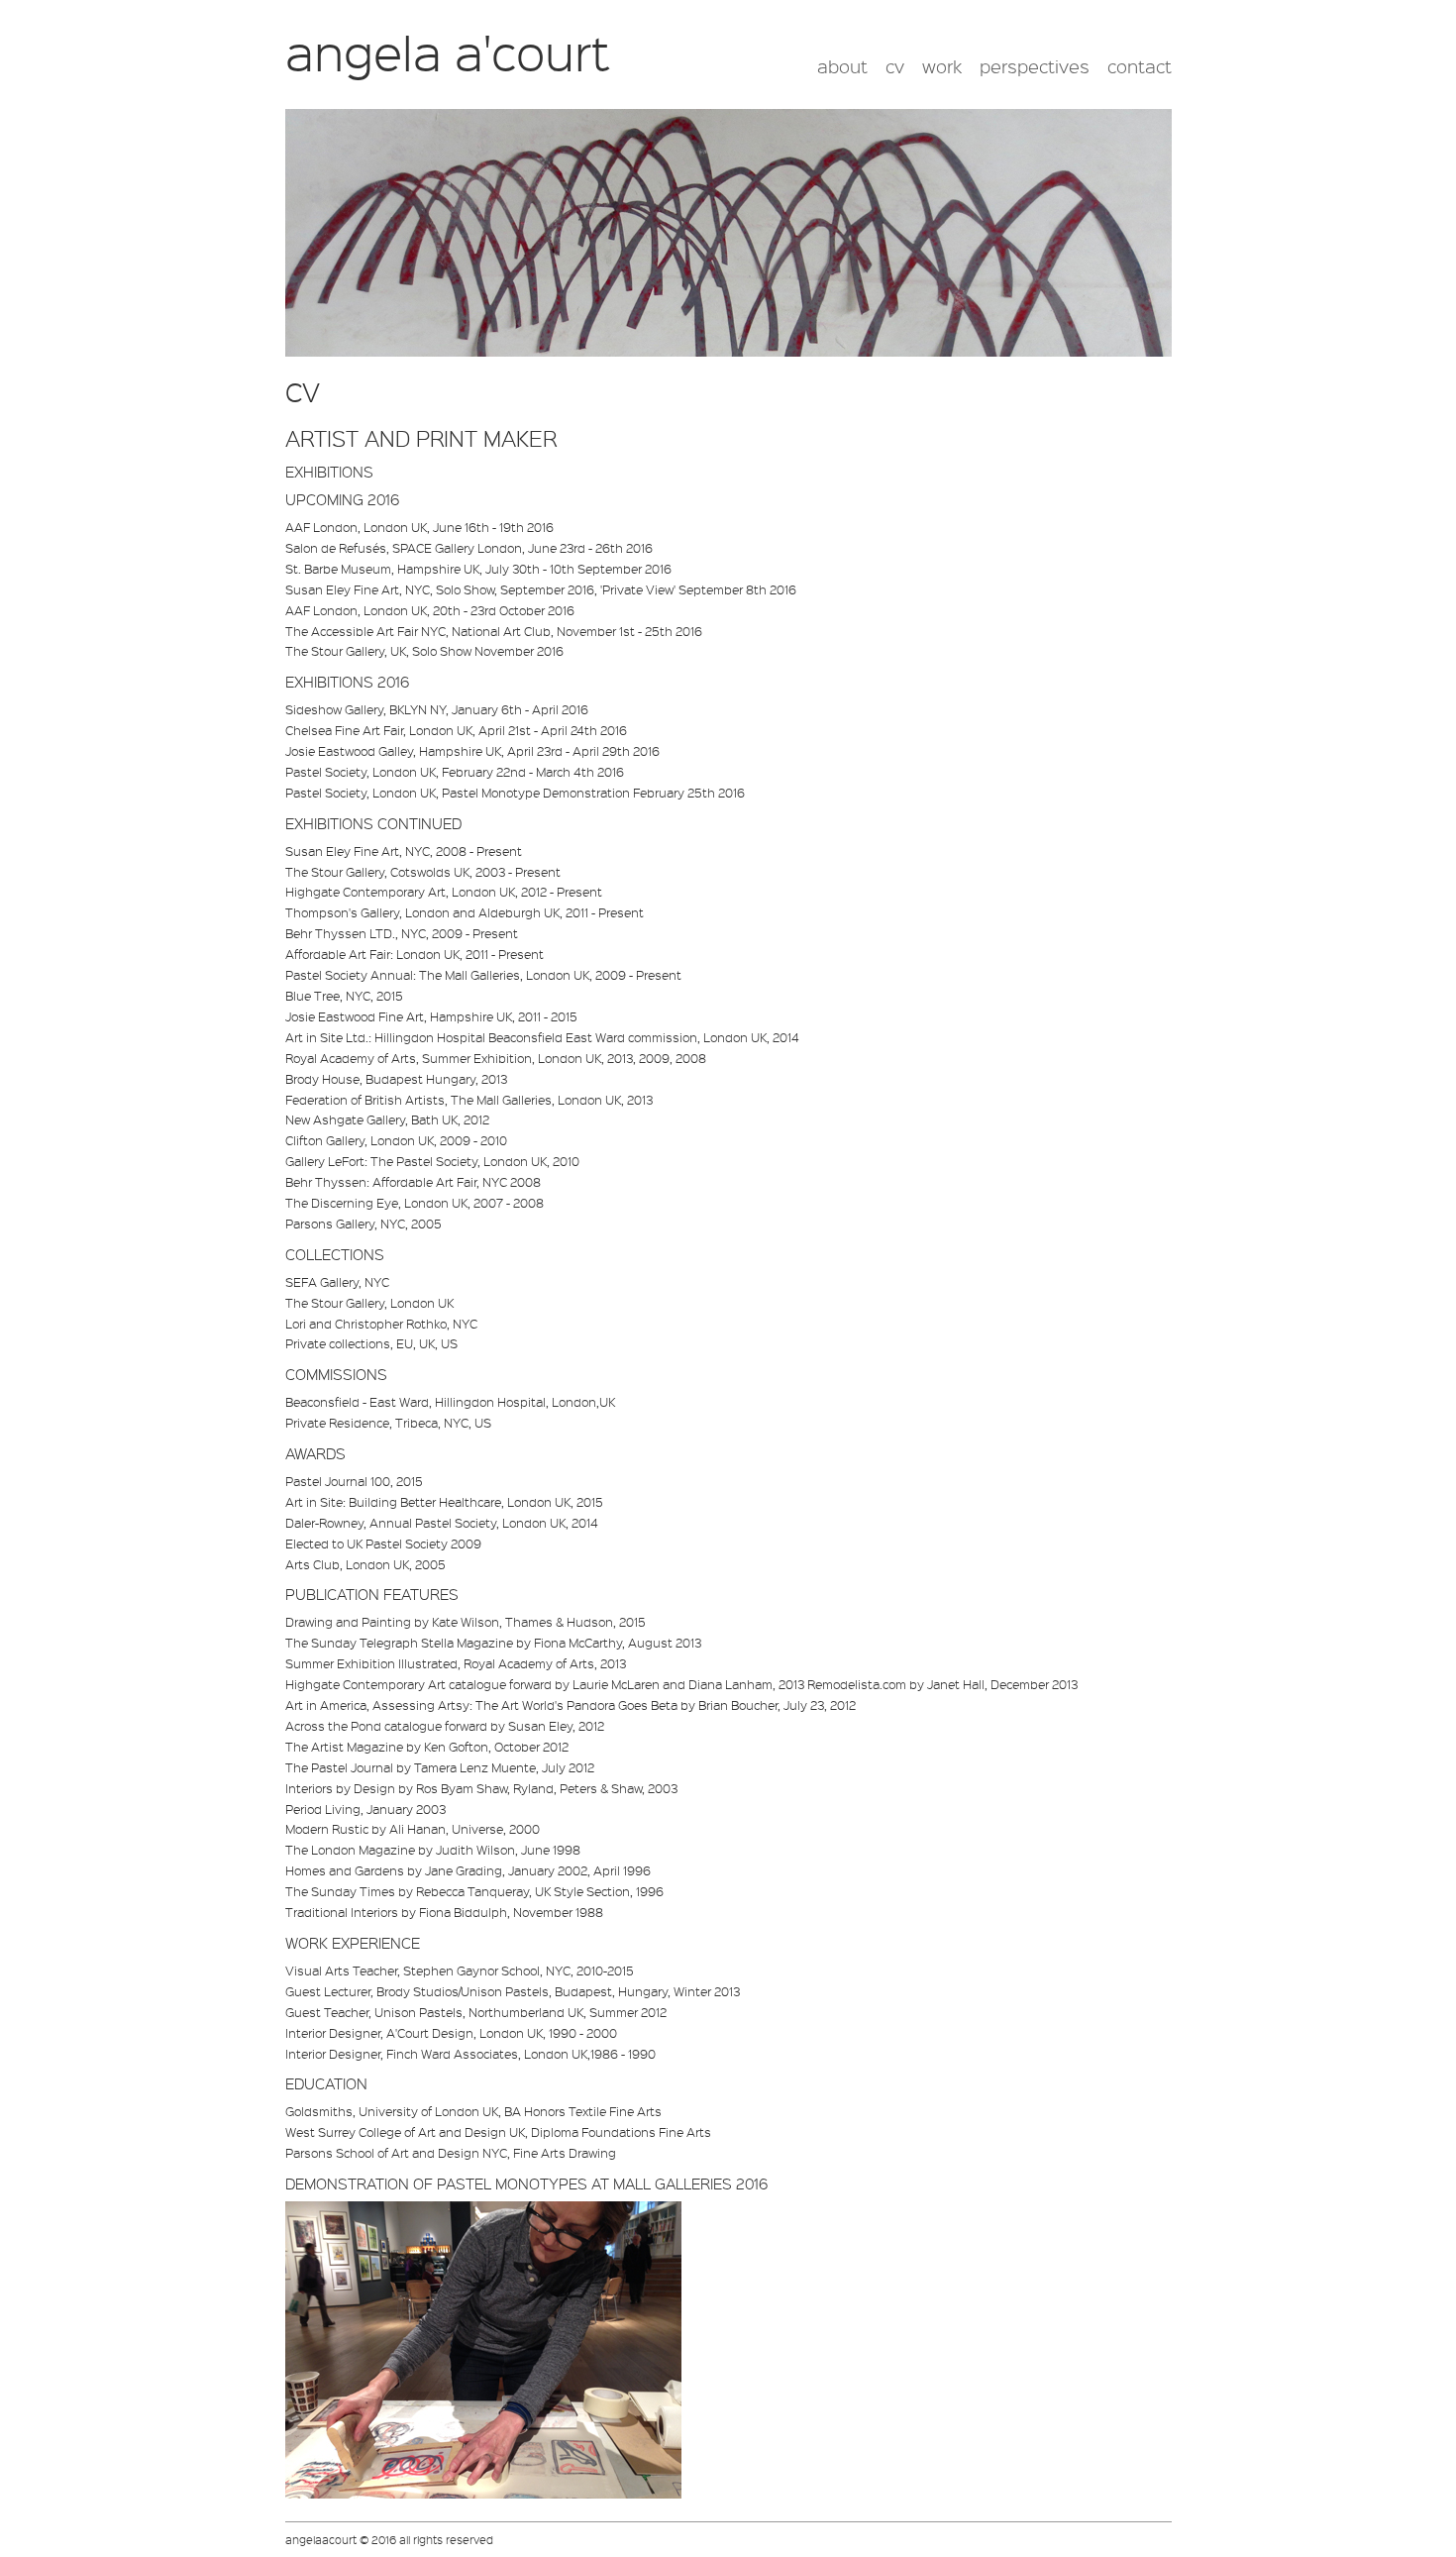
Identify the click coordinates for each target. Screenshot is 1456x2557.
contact (1140, 66)
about (842, 66)
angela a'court (448, 52)
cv (895, 66)
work (942, 66)
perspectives (1035, 66)
